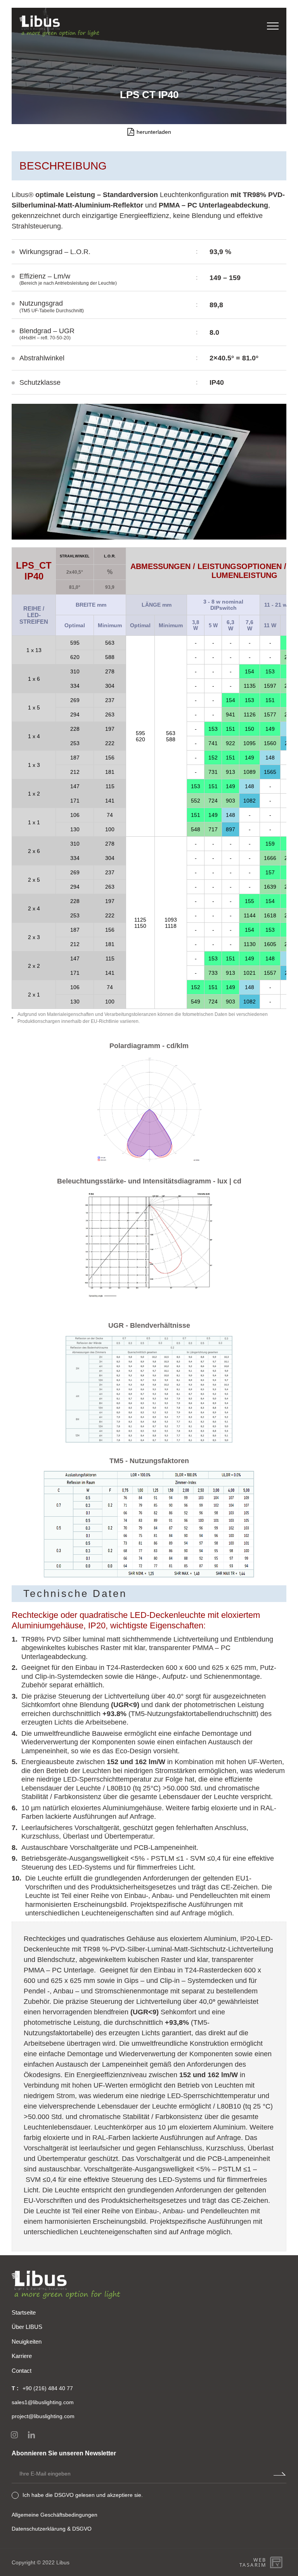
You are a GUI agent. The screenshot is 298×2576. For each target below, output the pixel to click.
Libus (63, 2562)
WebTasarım (253, 2563)
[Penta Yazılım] (277, 2562)
